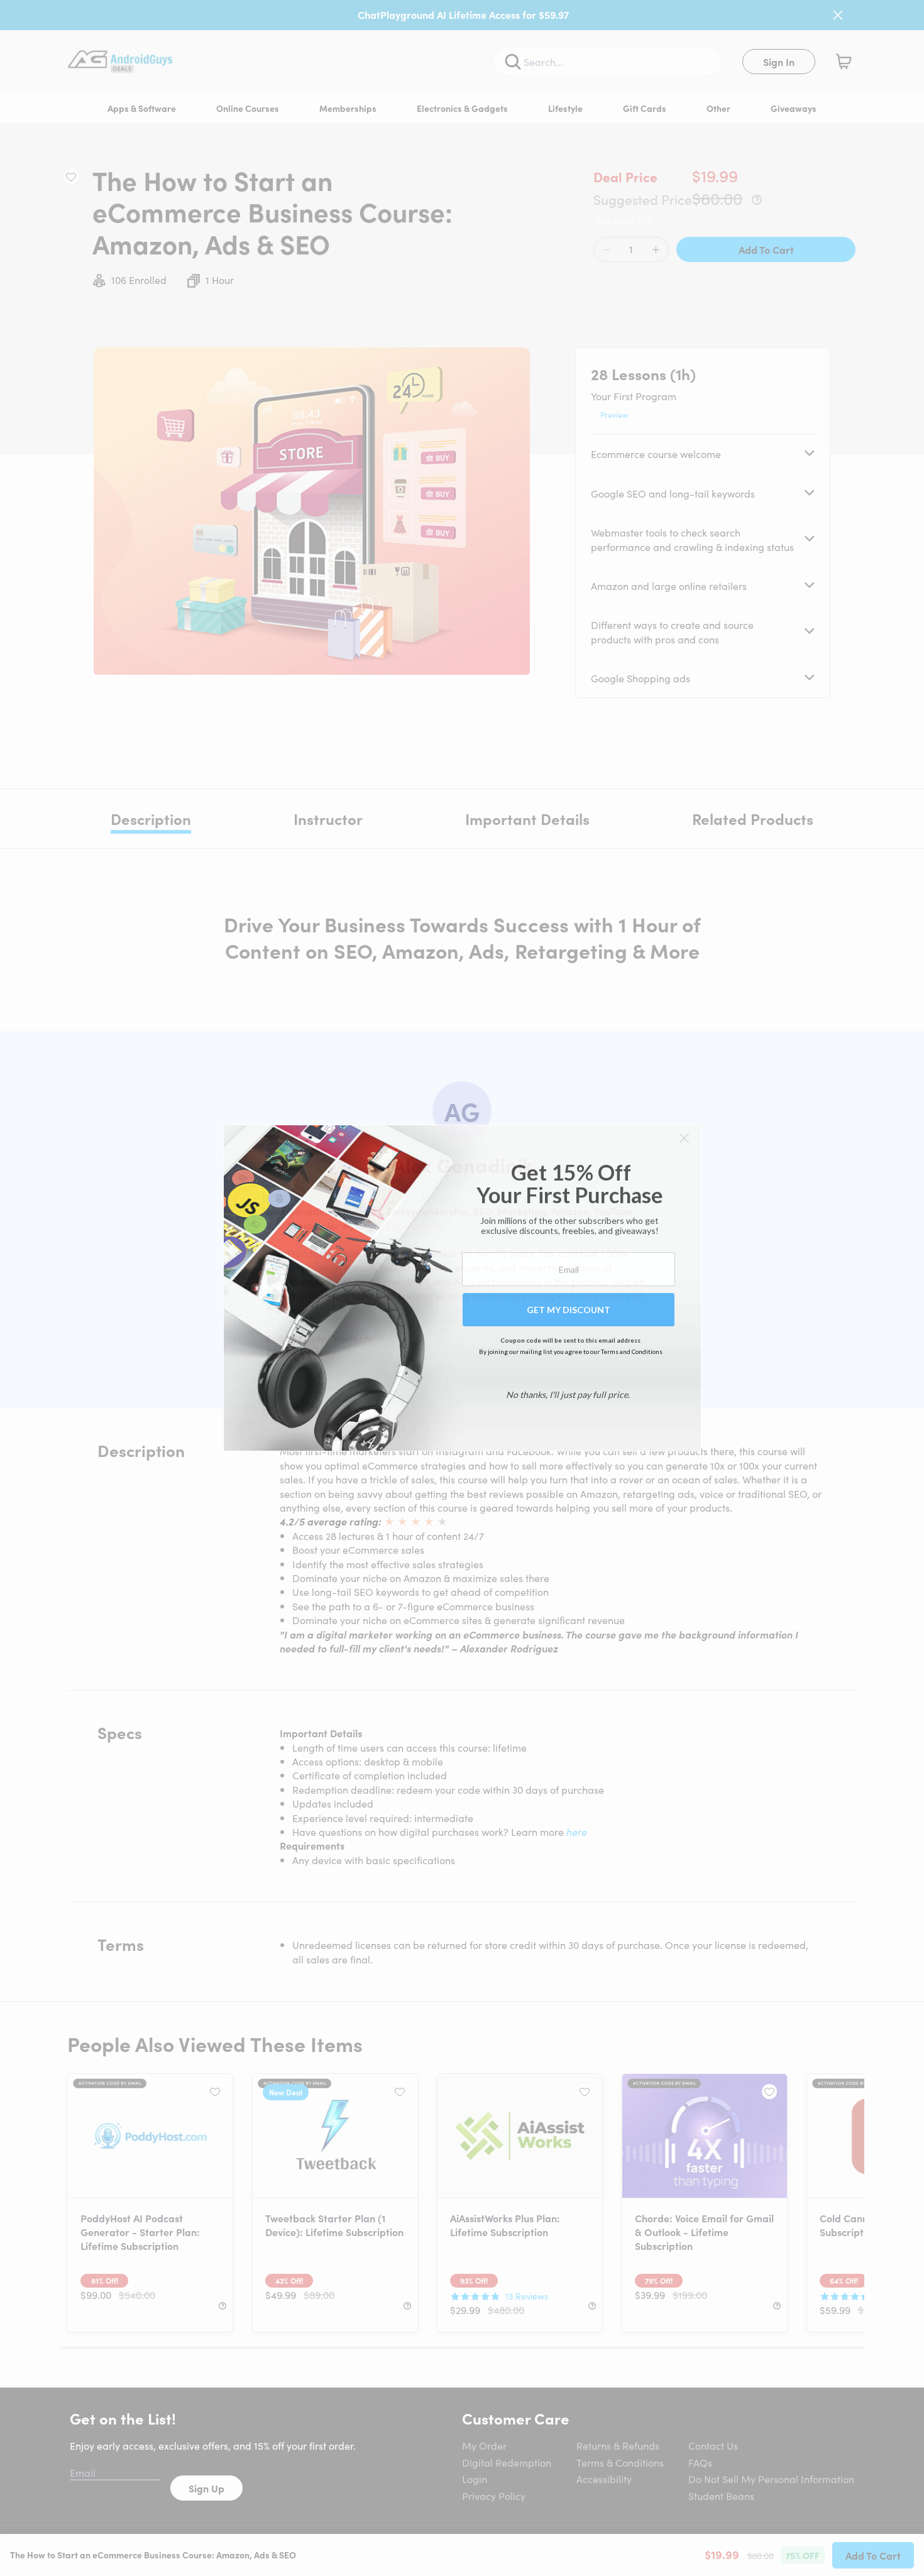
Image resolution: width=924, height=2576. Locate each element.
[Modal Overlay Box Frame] (462, 1288)
